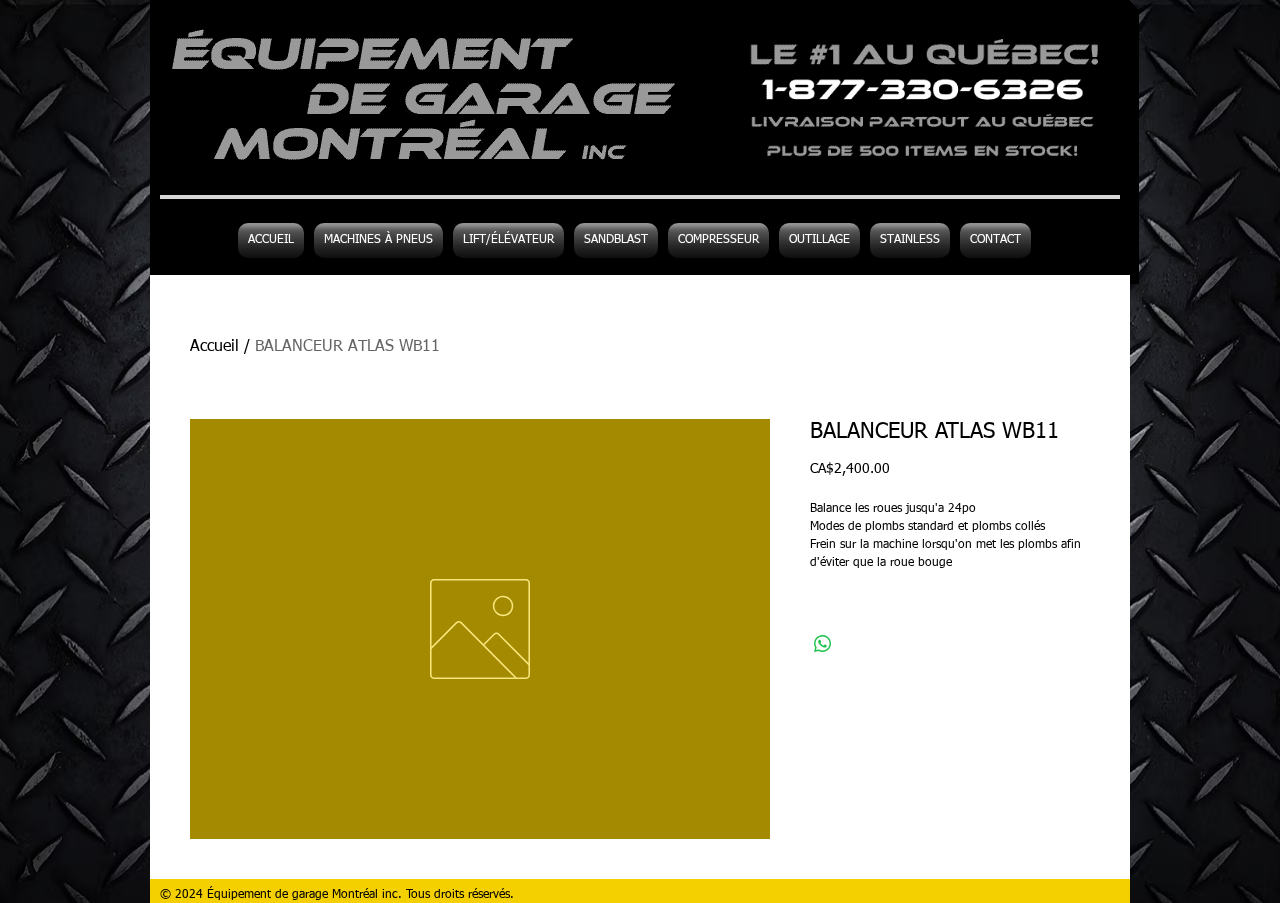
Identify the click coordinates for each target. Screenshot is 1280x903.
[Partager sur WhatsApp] (823, 644)
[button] (819, 240)
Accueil (214, 347)
